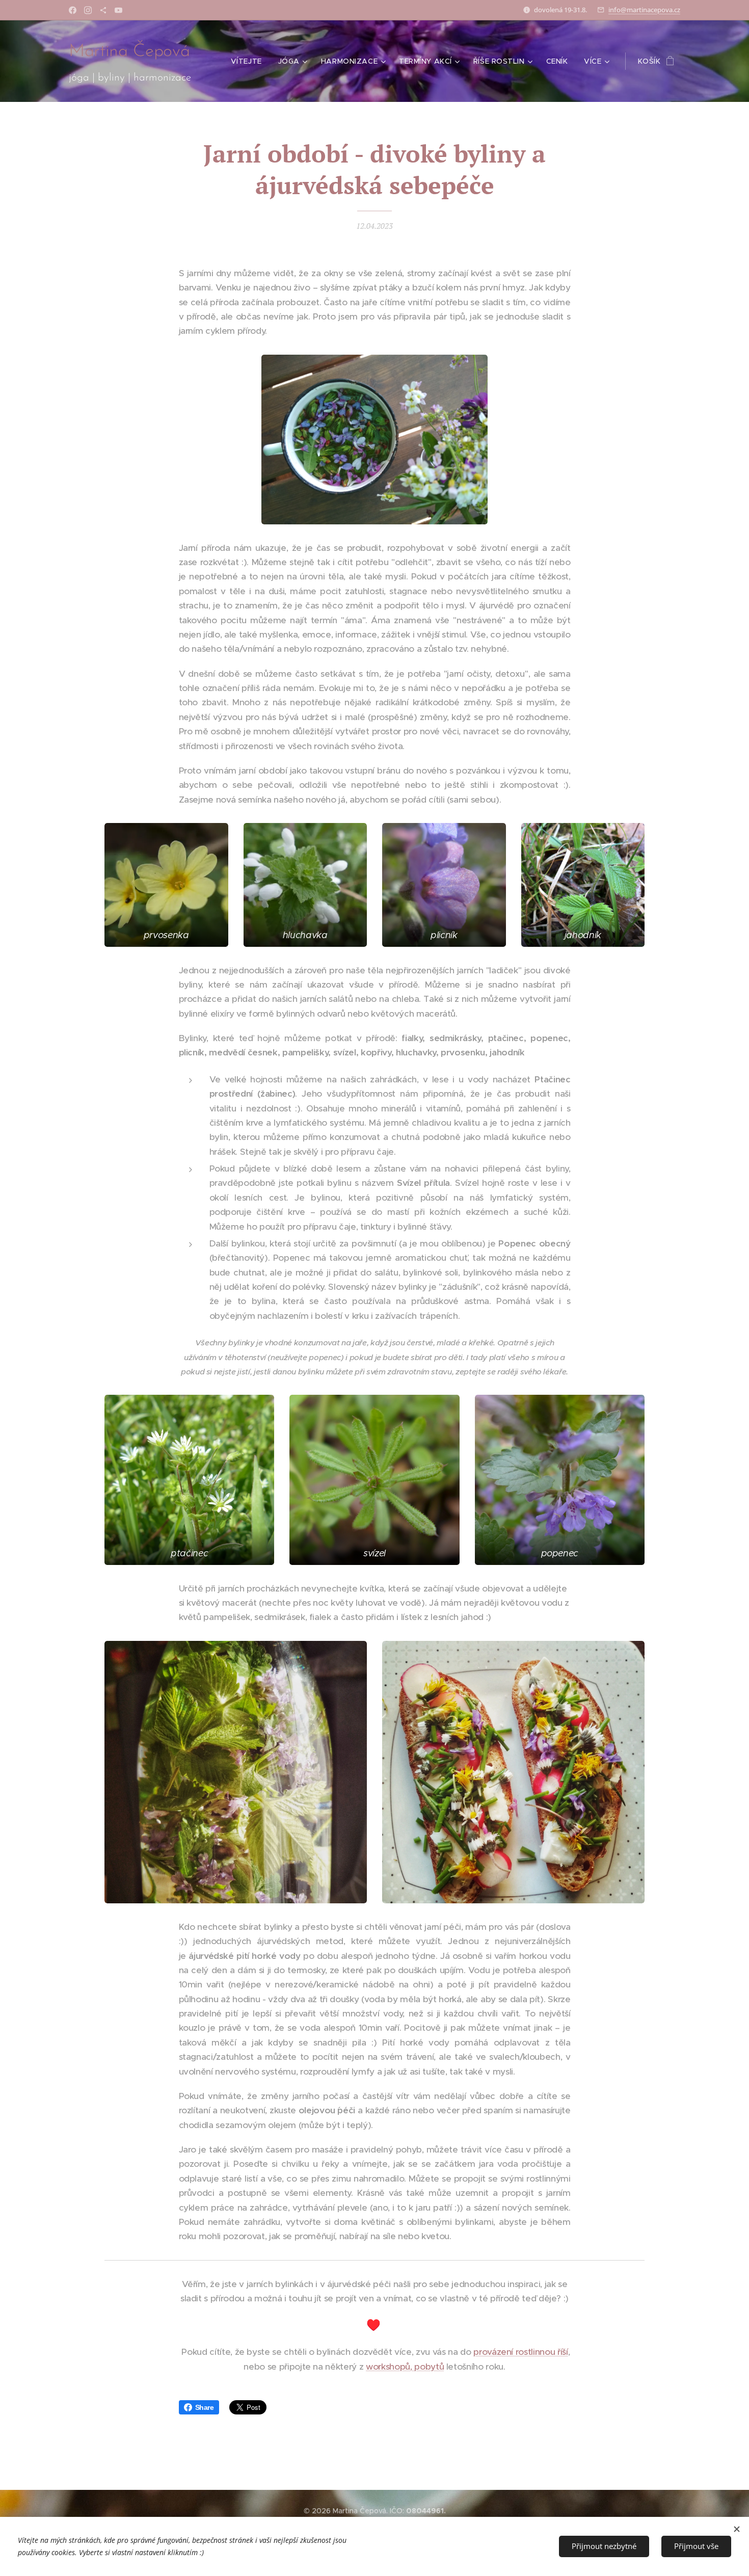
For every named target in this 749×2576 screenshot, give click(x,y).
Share (205, 2407)
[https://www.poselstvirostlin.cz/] (103, 10)
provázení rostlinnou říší (520, 2352)
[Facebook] (73, 10)
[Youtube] (118, 10)
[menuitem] (249, 61)
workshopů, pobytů (405, 2367)
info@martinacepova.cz (644, 10)
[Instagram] (88, 10)
